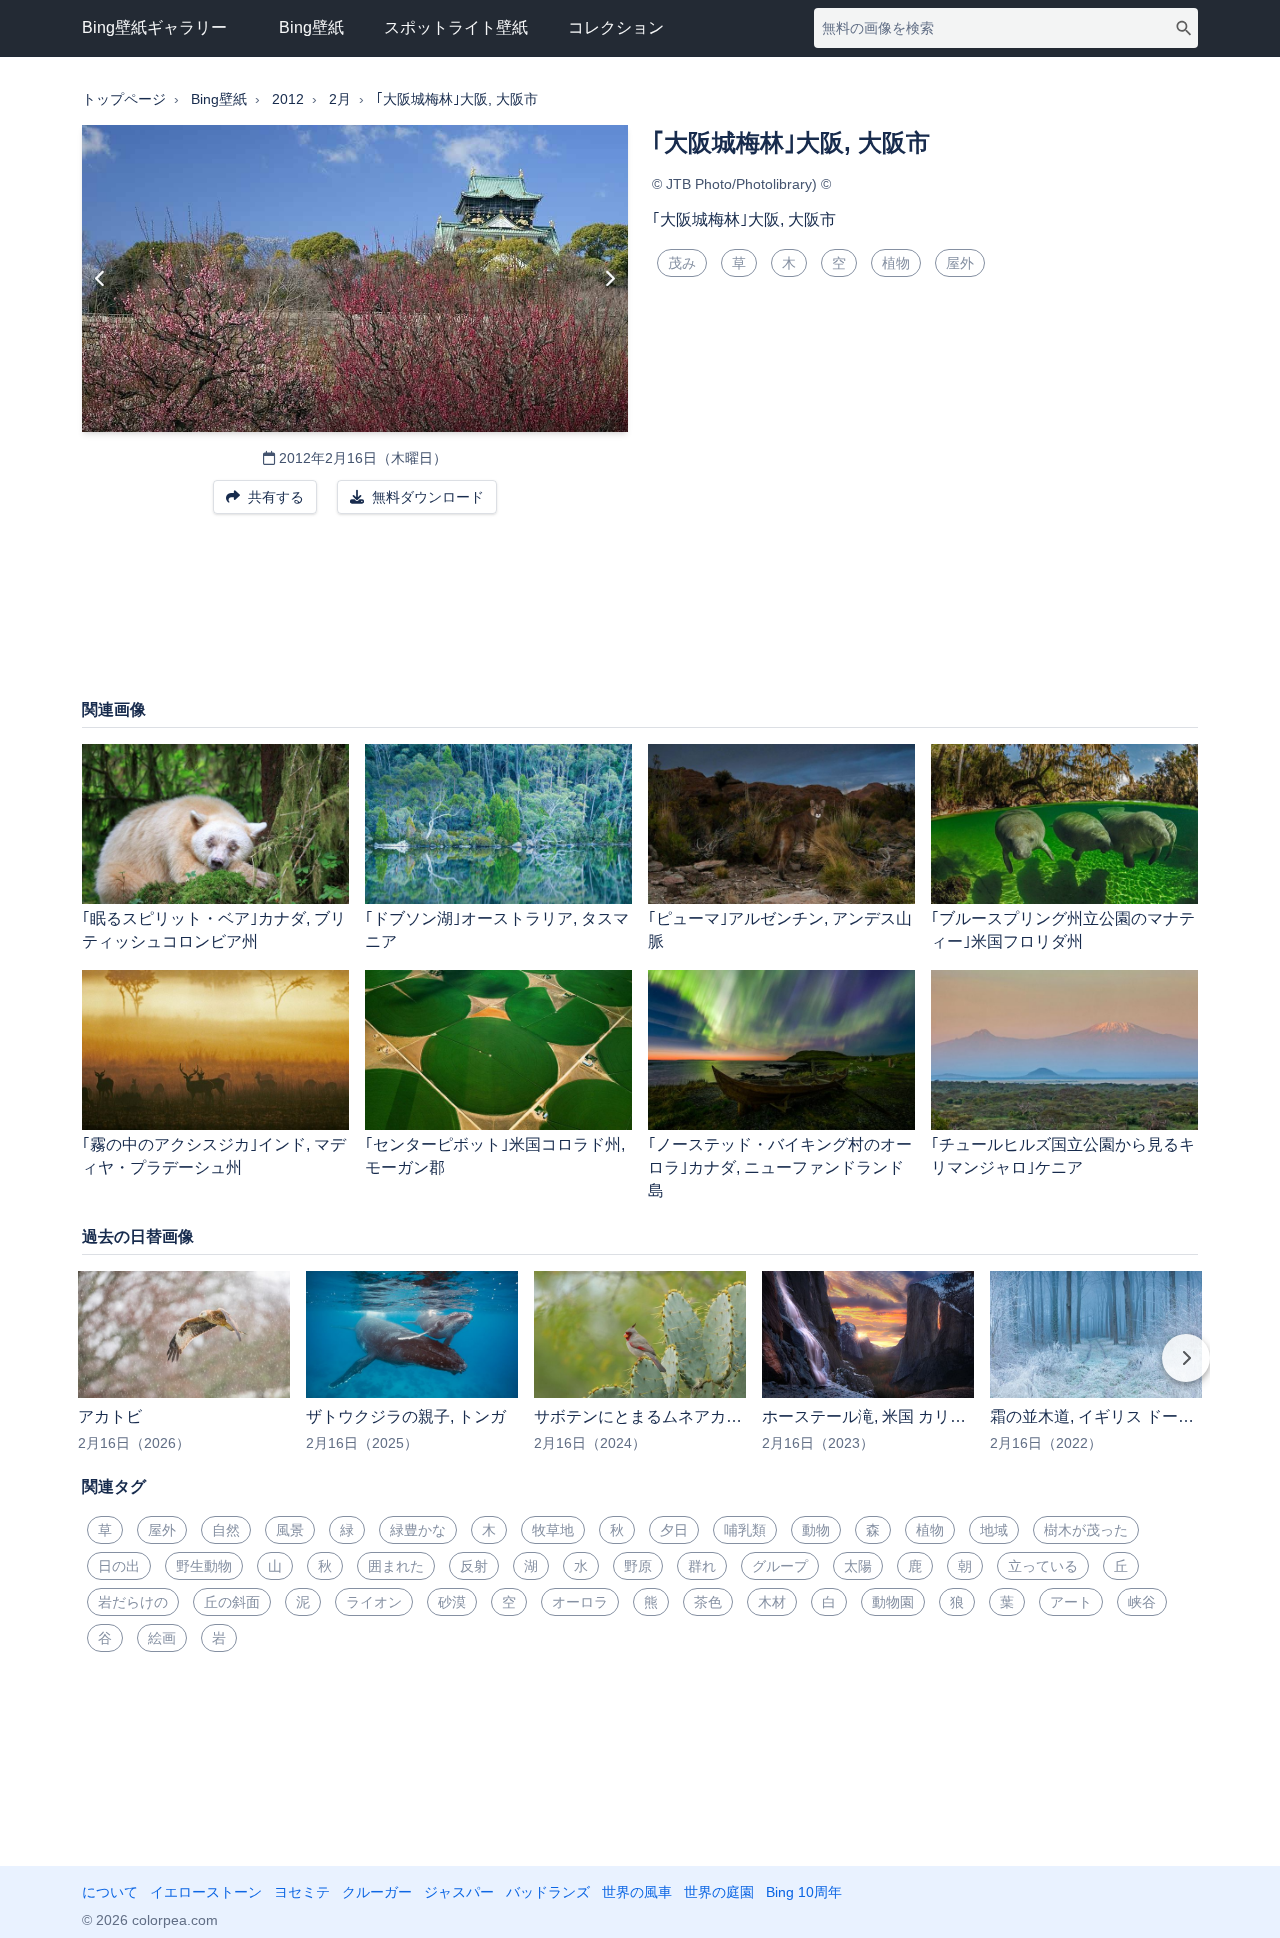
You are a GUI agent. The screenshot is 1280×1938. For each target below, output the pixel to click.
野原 (638, 1566)
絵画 (162, 1638)
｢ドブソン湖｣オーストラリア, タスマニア (497, 930)
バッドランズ (548, 1892)
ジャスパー (459, 1892)
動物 (816, 1530)
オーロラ (580, 1602)
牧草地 (553, 1530)
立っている (1043, 1566)
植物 (896, 263)
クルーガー (377, 1892)
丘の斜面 (232, 1602)
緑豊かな (418, 1530)
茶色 (708, 1602)
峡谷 (1142, 1602)
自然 (226, 1530)
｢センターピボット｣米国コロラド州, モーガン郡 (495, 1156)
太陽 (858, 1566)
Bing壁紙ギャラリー (154, 27)
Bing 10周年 (804, 1892)
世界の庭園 (719, 1892)
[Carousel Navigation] (640, 1372)
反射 (474, 1566)
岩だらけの (133, 1602)
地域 (994, 1530)
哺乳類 (745, 1530)
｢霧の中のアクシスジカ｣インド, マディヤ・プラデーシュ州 (214, 1156)
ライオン (374, 1602)
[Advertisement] (640, 616)
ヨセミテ (302, 1892)
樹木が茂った (1086, 1530)
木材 (772, 1602)
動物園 (893, 1602)
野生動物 (204, 1566)
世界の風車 (637, 1892)
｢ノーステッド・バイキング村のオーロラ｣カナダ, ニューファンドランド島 (780, 1167)
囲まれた (396, 1566)
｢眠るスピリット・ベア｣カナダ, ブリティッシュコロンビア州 (214, 930)
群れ (702, 1566)
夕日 (674, 1530)
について (110, 1892)
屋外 (960, 263)
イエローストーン (206, 1892)
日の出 (119, 1566)
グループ (780, 1566)
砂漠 (452, 1602)
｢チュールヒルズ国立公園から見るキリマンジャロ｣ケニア (1063, 1156)
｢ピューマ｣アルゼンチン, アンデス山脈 (780, 930)
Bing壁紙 (311, 27)
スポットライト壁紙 (456, 27)
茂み (682, 263)
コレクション (616, 27)
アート (1071, 1602)
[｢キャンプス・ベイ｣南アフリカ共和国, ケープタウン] (100, 279)
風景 (290, 1530)
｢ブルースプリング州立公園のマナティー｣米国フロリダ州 (1063, 930)
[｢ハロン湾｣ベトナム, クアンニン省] (609, 279)
